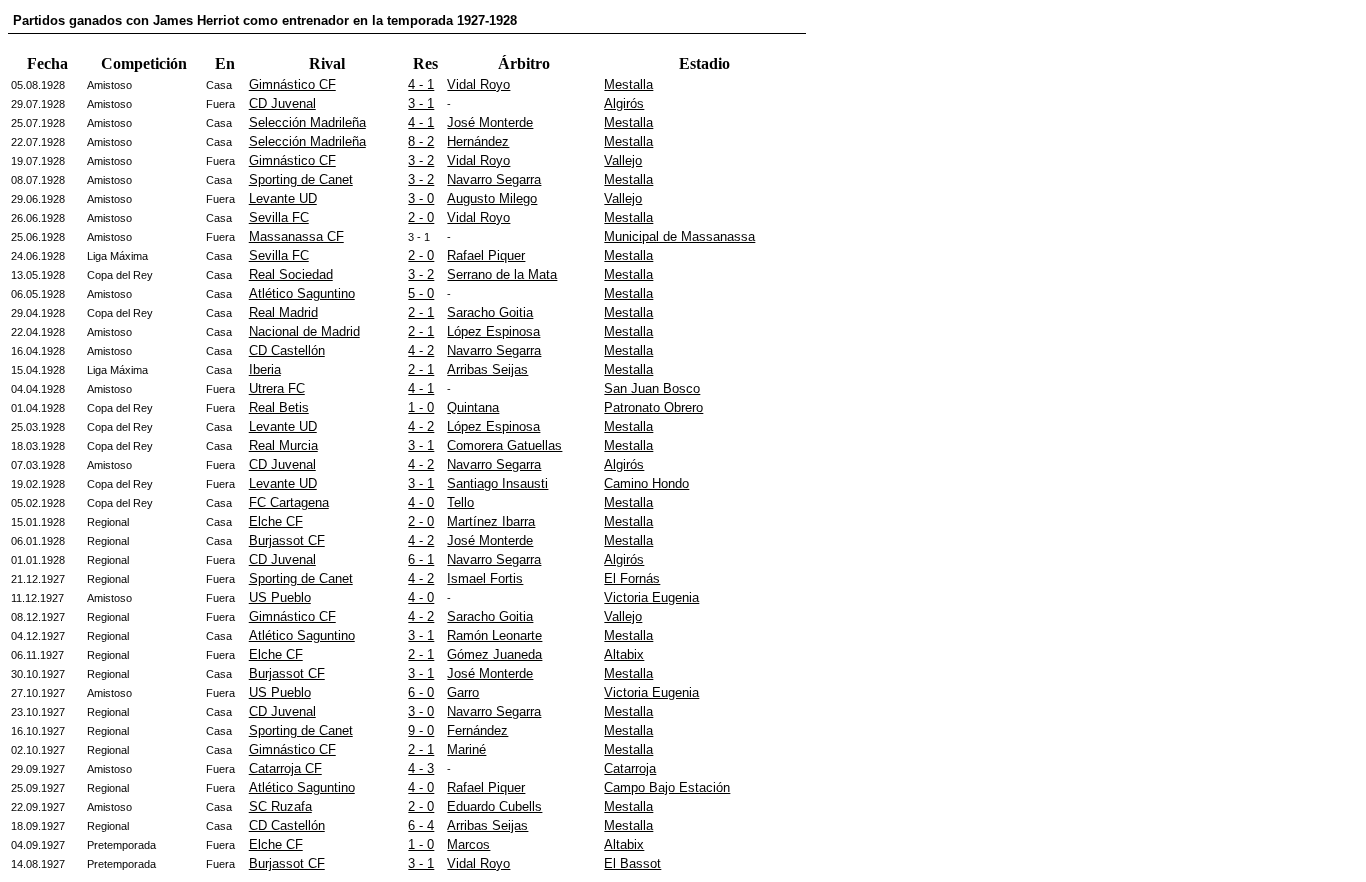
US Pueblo (280, 597)
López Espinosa (493, 331)
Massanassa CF (296, 236)
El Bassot (632, 863)
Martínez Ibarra (491, 521)
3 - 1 (421, 103)
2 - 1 (421, 312)
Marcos (468, 844)
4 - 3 (421, 768)
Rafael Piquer (486, 255)
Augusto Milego (492, 198)
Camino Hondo (646, 483)
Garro (463, 692)
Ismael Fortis (485, 578)
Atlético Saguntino (302, 293)
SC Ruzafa (280, 806)
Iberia (265, 369)
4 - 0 (421, 502)
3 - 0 (421, 198)
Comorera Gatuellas (504, 445)
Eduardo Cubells (494, 806)
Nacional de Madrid (304, 331)
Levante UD (283, 198)
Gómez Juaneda (494, 654)
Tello (460, 502)
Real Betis (279, 407)
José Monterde (490, 122)
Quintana (473, 407)
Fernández (477, 730)
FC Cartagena (289, 502)
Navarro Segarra (494, 179)
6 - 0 (421, 692)
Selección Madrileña (307, 122)
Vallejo (623, 160)
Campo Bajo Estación (667, 787)
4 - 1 (421, 84)
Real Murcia (283, 445)
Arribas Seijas (487, 369)
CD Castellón (287, 350)
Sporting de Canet (301, 179)
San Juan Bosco (652, 388)
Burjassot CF (287, 540)
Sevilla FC (279, 217)
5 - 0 (421, 293)
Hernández (478, 141)
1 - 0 (421, 407)
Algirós (624, 103)
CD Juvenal (282, 103)
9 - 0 (421, 730)
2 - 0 (421, 217)
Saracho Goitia (490, 312)
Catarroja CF (285, 768)
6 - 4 (421, 825)
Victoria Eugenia (651, 597)
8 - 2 (421, 141)
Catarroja (630, 768)
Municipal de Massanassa (679, 236)
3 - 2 (421, 160)
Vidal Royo (478, 84)
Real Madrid (283, 312)
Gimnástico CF (292, 84)
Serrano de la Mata (502, 274)
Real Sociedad (291, 274)
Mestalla (628, 84)
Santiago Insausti (497, 483)
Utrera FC (277, 388)
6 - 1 (421, 559)
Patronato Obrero (653, 407)
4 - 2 (421, 350)
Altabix (624, 654)
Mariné (466, 749)
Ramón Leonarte (494, 635)
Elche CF (276, 521)
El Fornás (632, 578)
